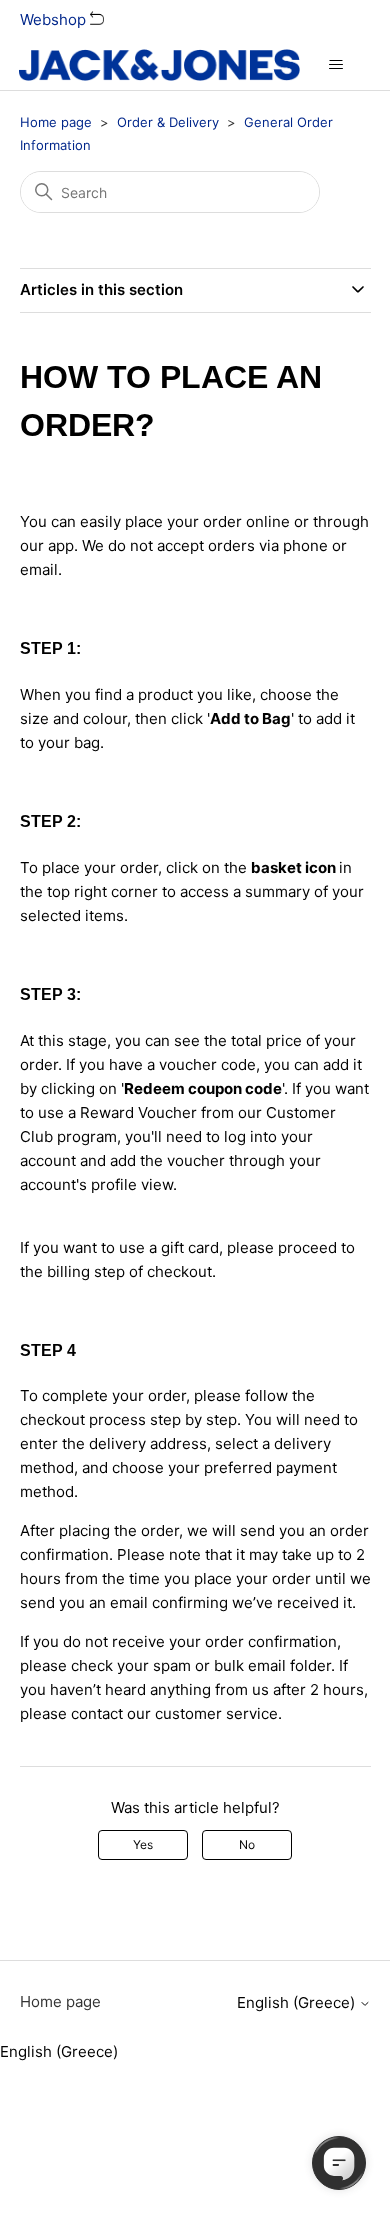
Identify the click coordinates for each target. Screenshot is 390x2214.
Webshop (55, 19)
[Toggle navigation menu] (335, 65)
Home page (56, 122)
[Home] (159, 65)
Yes (143, 1844)
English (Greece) (298, 2002)
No (247, 1844)
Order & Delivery (168, 122)
